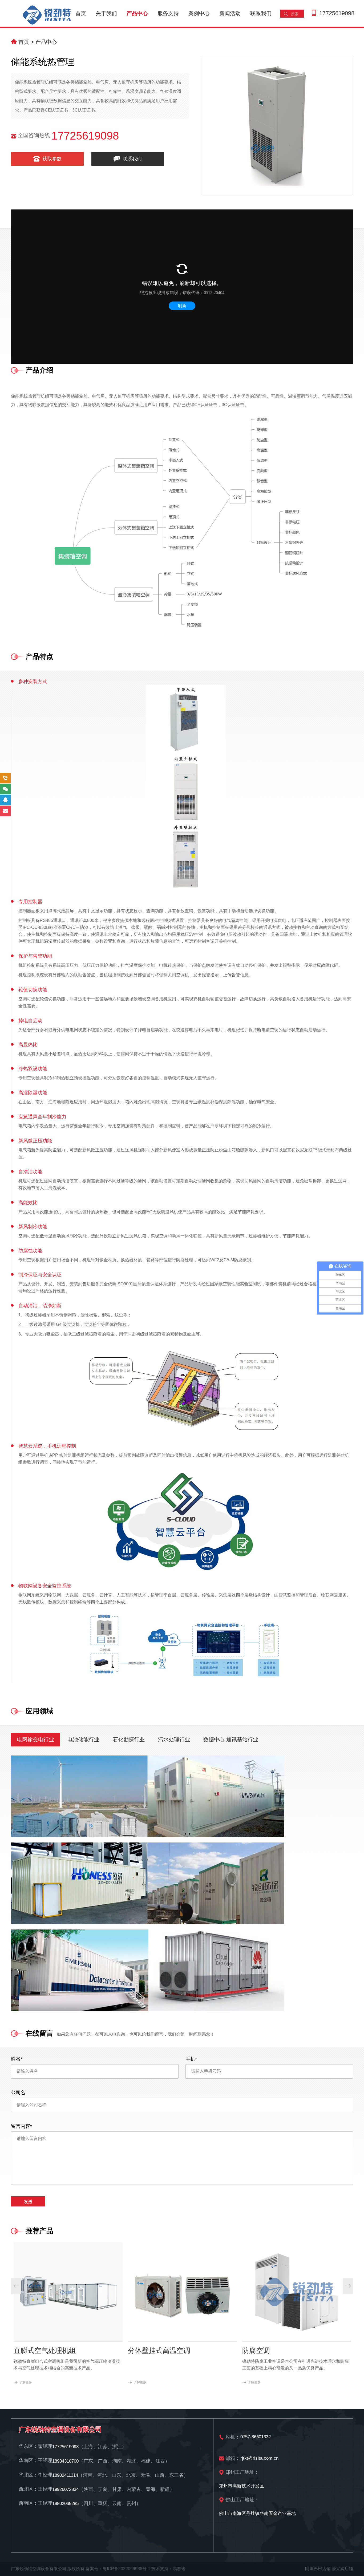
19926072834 (65, 2489)
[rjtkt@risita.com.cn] (5, 811)
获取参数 (51, 159)
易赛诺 (179, 2569)
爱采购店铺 (342, 2569)
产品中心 (137, 13)
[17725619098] (5, 778)
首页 (81, 13)
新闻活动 (230, 13)
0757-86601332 (256, 2437)
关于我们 (106, 13)
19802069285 (65, 2504)
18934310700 (65, 2461)
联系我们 (261, 13)
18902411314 (65, 2475)
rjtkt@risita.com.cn (259, 2458)
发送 (28, 2202)
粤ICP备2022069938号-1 (126, 2569)
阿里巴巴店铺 (318, 2569)
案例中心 (199, 13)
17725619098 (337, 13)
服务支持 (168, 13)
